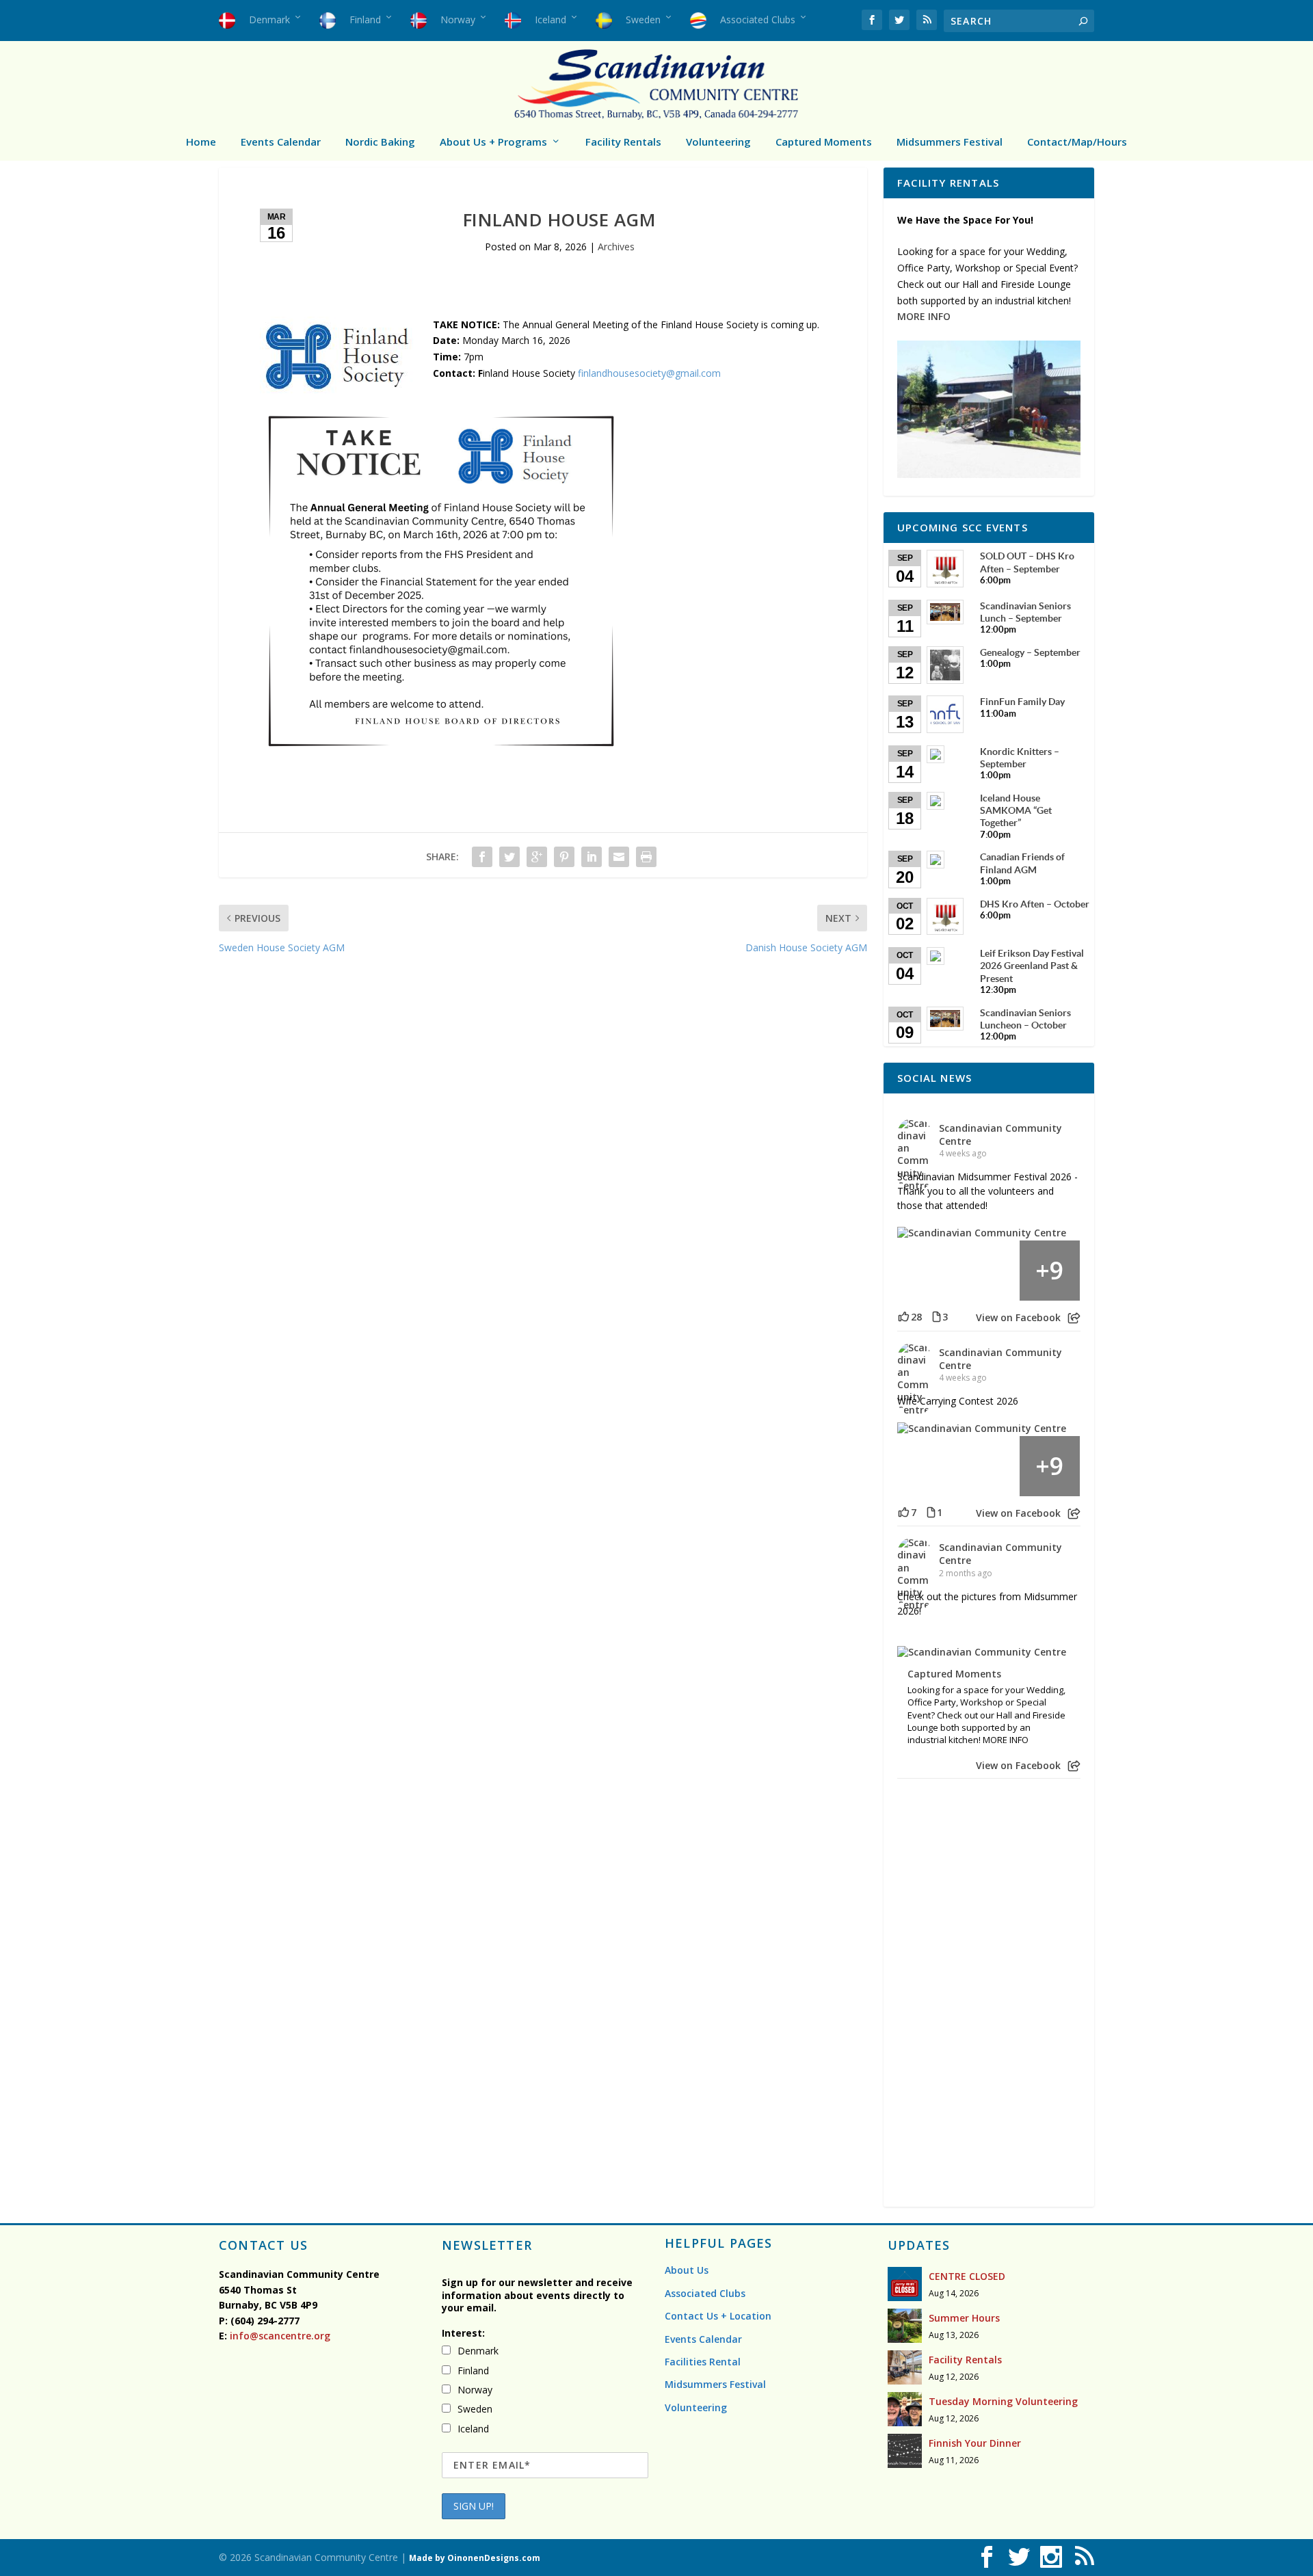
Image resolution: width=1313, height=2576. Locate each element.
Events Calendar (281, 142)
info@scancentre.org (279, 2336)
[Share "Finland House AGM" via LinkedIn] (592, 857)
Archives (616, 247)
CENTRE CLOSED (967, 2276)
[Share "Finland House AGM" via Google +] (537, 857)
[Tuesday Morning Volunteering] (905, 2409)
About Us (687, 2270)
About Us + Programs (493, 142)
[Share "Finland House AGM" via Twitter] (509, 857)
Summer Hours (964, 2318)
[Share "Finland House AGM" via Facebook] (482, 857)
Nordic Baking (380, 142)
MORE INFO (924, 316)
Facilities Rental (703, 2362)
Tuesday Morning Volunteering (1003, 2401)
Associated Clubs (705, 2293)
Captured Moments (824, 142)
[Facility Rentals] (905, 2367)
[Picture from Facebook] (928, 1271)
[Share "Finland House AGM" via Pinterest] (564, 857)
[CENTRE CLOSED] (905, 2284)
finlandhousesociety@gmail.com (648, 373)
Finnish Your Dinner (975, 2443)
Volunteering (718, 142)
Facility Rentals (623, 142)
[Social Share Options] (1074, 1318)
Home (201, 142)
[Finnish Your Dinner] (905, 2451)
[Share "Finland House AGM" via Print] (646, 857)
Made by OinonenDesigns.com (475, 2558)
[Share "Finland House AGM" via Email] (619, 857)
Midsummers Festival (950, 142)
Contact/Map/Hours (1077, 142)
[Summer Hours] (905, 2326)
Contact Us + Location (718, 2316)
